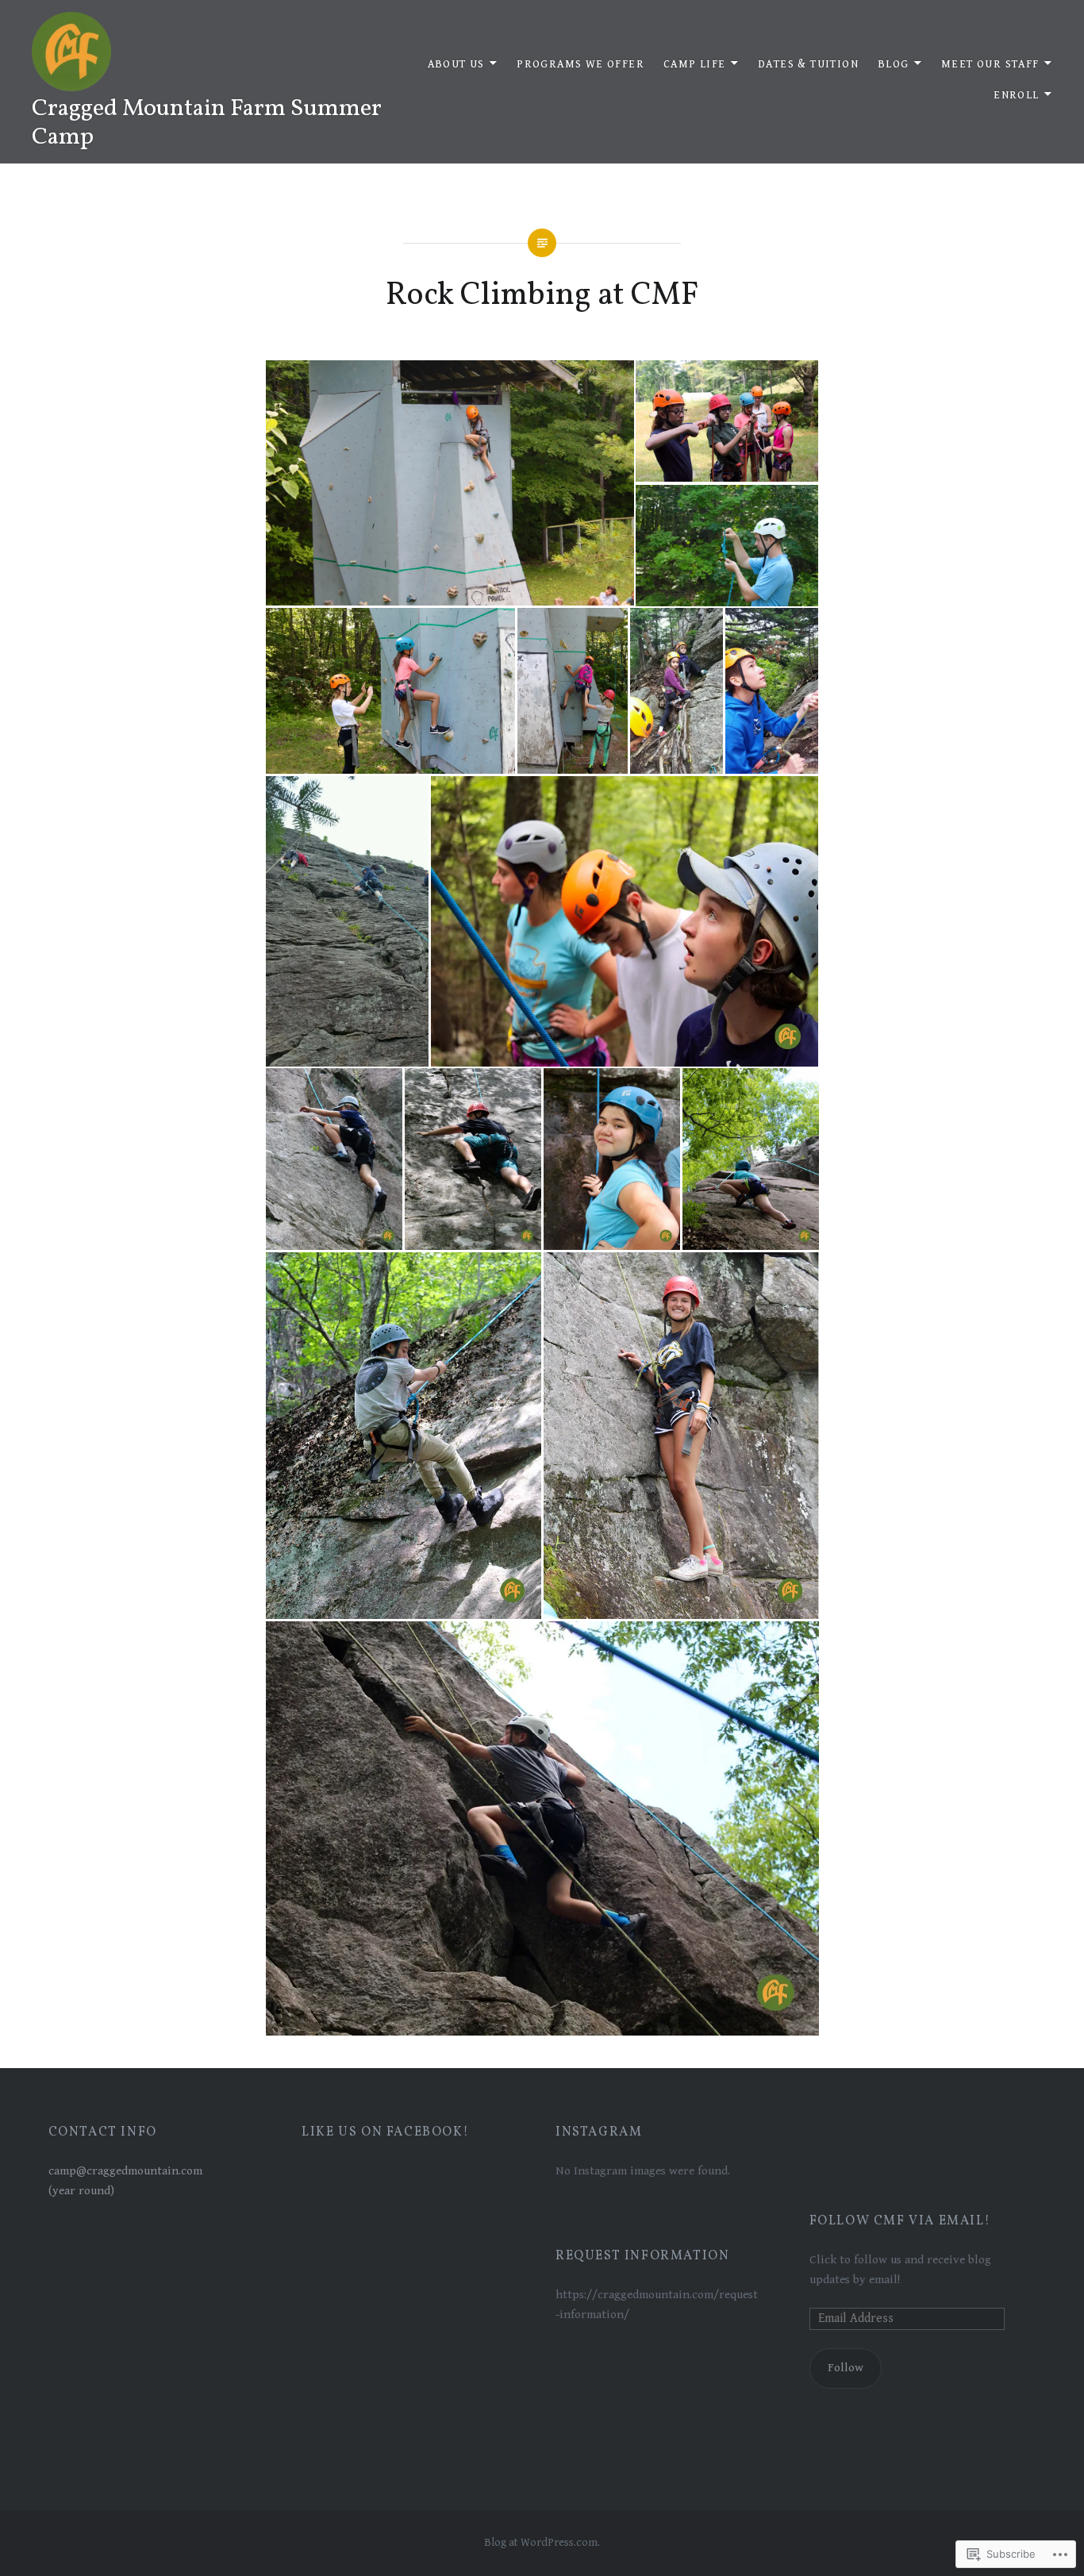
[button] (449, 483)
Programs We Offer (580, 64)
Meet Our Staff (990, 64)
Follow (846, 2368)
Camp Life (695, 64)
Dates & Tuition (808, 64)
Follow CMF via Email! (900, 2221)
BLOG (894, 64)
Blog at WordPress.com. (542, 2543)
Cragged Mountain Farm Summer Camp (207, 123)
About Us (456, 64)
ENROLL (1016, 95)
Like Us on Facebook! (385, 2132)
